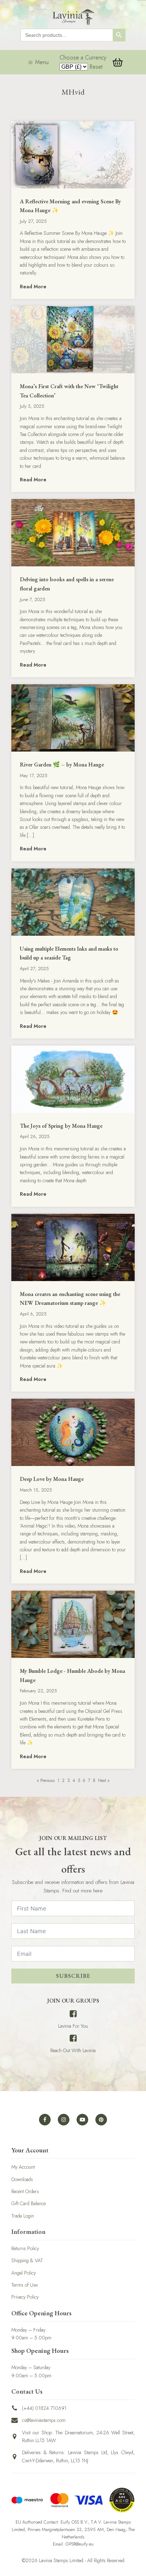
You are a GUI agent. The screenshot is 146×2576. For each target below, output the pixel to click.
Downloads (22, 2179)
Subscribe (73, 1976)
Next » (104, 1780)
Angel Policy (24, 2273)
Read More (33, 287)
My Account (23, 2167)
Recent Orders (25, 2191)
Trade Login (23, 2216)
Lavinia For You (73, 2026)
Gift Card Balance (29, 2203)
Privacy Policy (25, 2297)
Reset (96, 67)
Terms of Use (24, 2285)
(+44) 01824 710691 (44, 2408)
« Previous (46, 1780)
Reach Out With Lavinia (73, 2050)
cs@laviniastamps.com (44, 2420)
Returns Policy (25, 2248)
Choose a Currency (83, 58)
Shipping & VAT (27, 2260)
